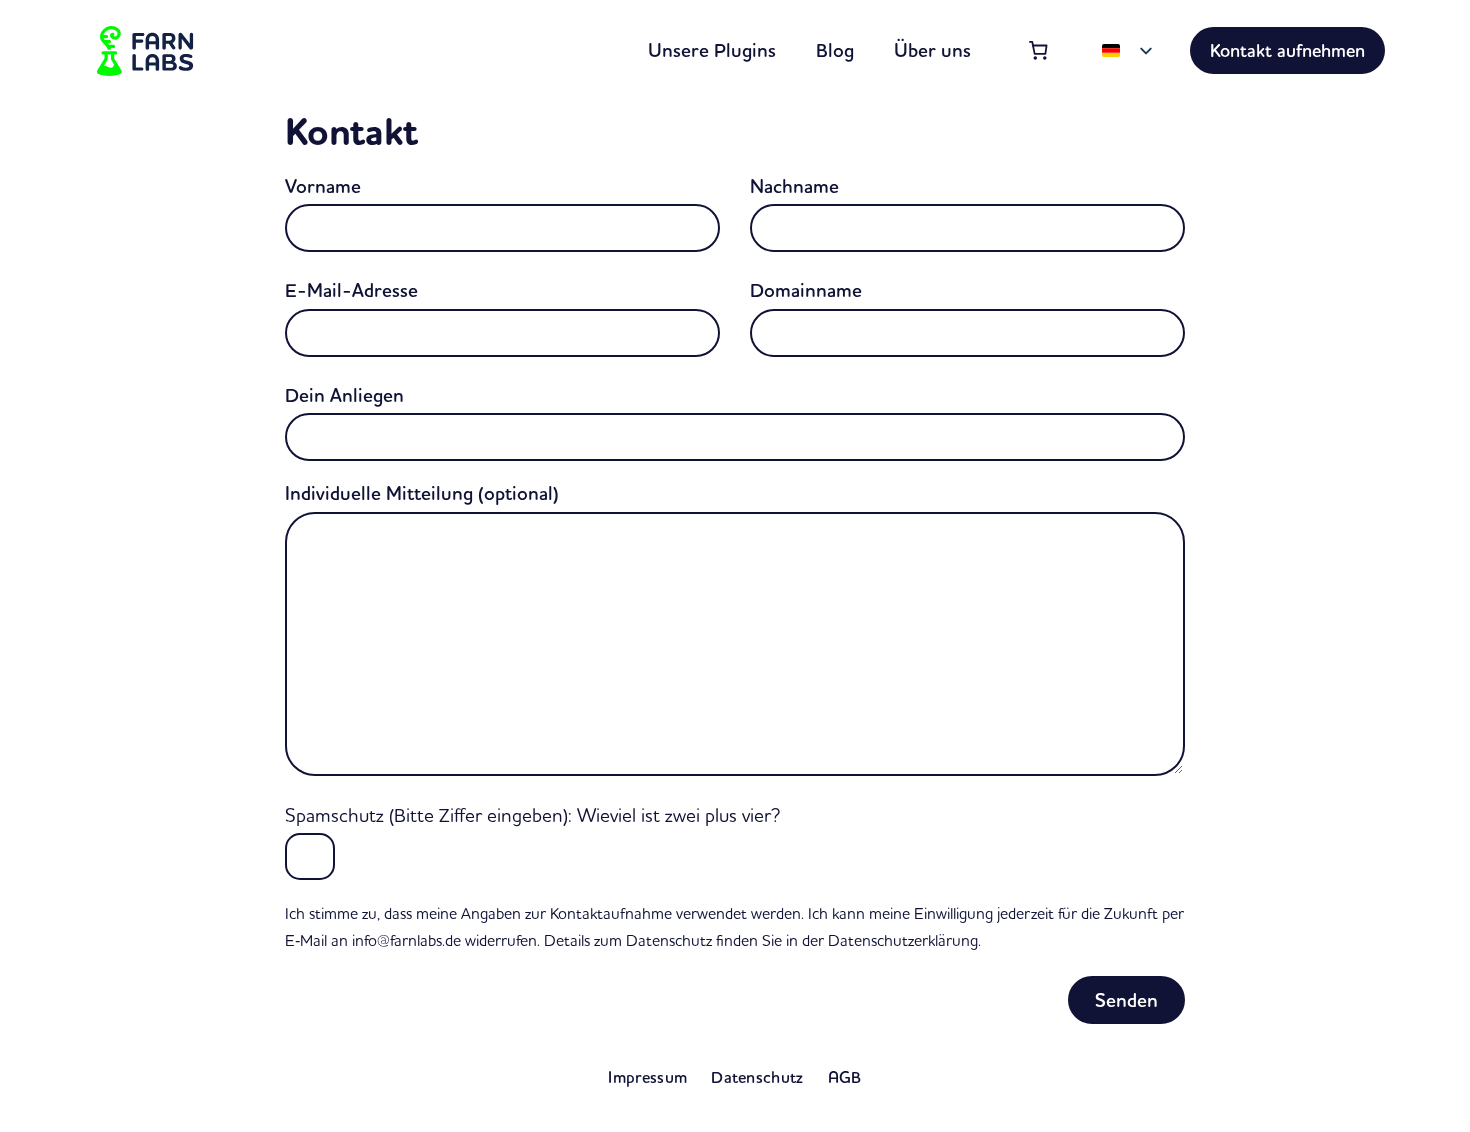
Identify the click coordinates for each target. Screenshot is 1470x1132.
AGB (845, 1077)
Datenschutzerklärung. (904, 940)
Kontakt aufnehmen (1287, 50)
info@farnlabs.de (406, 940)
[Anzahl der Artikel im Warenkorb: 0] (1039, 51)
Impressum (647, 1077)
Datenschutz (757, 1077)
